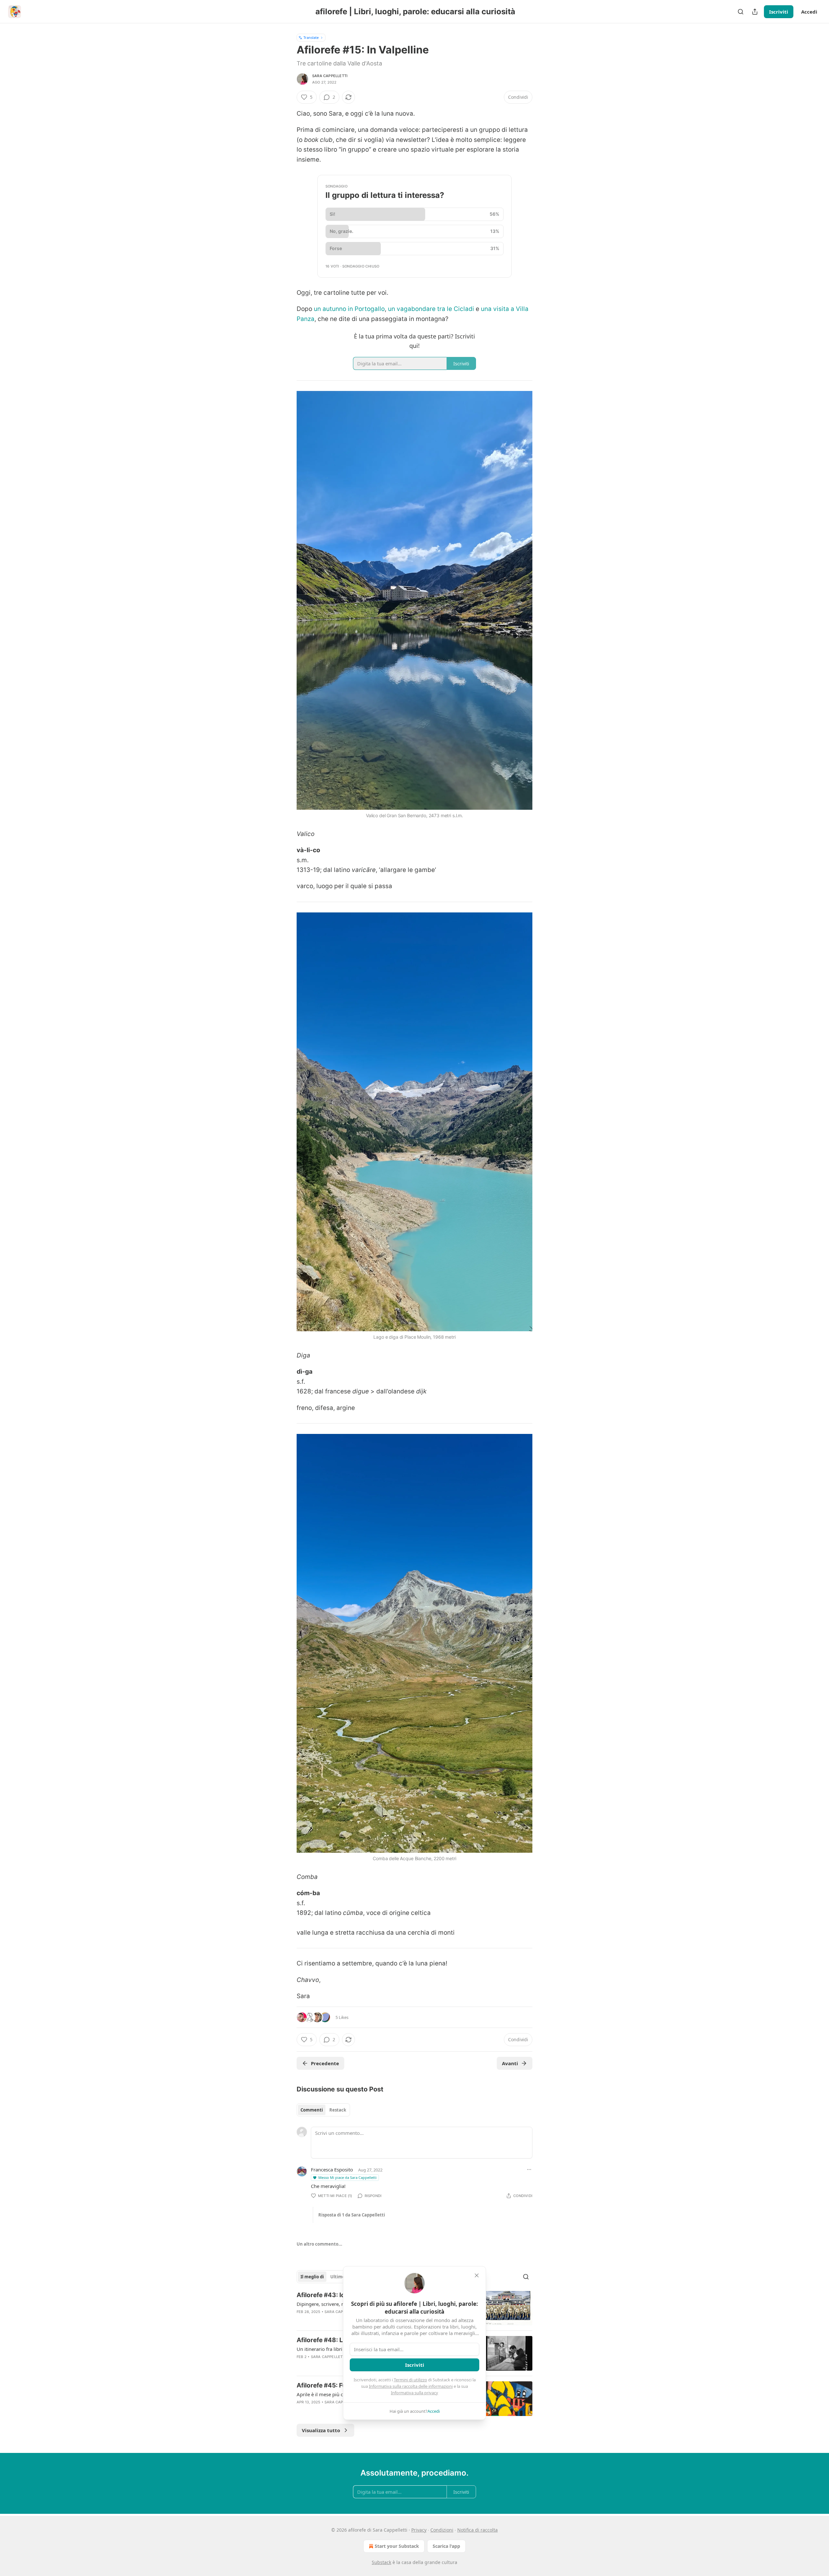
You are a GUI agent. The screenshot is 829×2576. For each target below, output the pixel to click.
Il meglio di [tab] (312, 2277)
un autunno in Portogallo (349, 309)
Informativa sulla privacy (414, 2393)
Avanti (510, 2063)
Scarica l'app (446, 2546)
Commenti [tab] (312, 2110)
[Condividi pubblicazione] (755, 12)
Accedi (809, 12)
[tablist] (323, 2110)
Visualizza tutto (321, 2430)
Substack (381, 2562)
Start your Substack (397, 2546)
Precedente (325, 2063)
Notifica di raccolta (477, 2530)
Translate (311, 37)
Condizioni (442, 2530)
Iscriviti (779, 12)
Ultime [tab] (338, 2277)
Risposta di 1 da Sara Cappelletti (352, 2215)
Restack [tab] (338, 2110)
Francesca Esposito (332, 2170)
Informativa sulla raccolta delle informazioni (411, 2386)
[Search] (741, 12)
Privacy (419, 2530)
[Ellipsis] (529, 2170)
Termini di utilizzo (410, 2380)
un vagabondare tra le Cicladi (431, 309)
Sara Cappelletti (330, 76)
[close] (477, 2275)
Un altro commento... (319, 2244)
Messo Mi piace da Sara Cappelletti (347, 2177)
